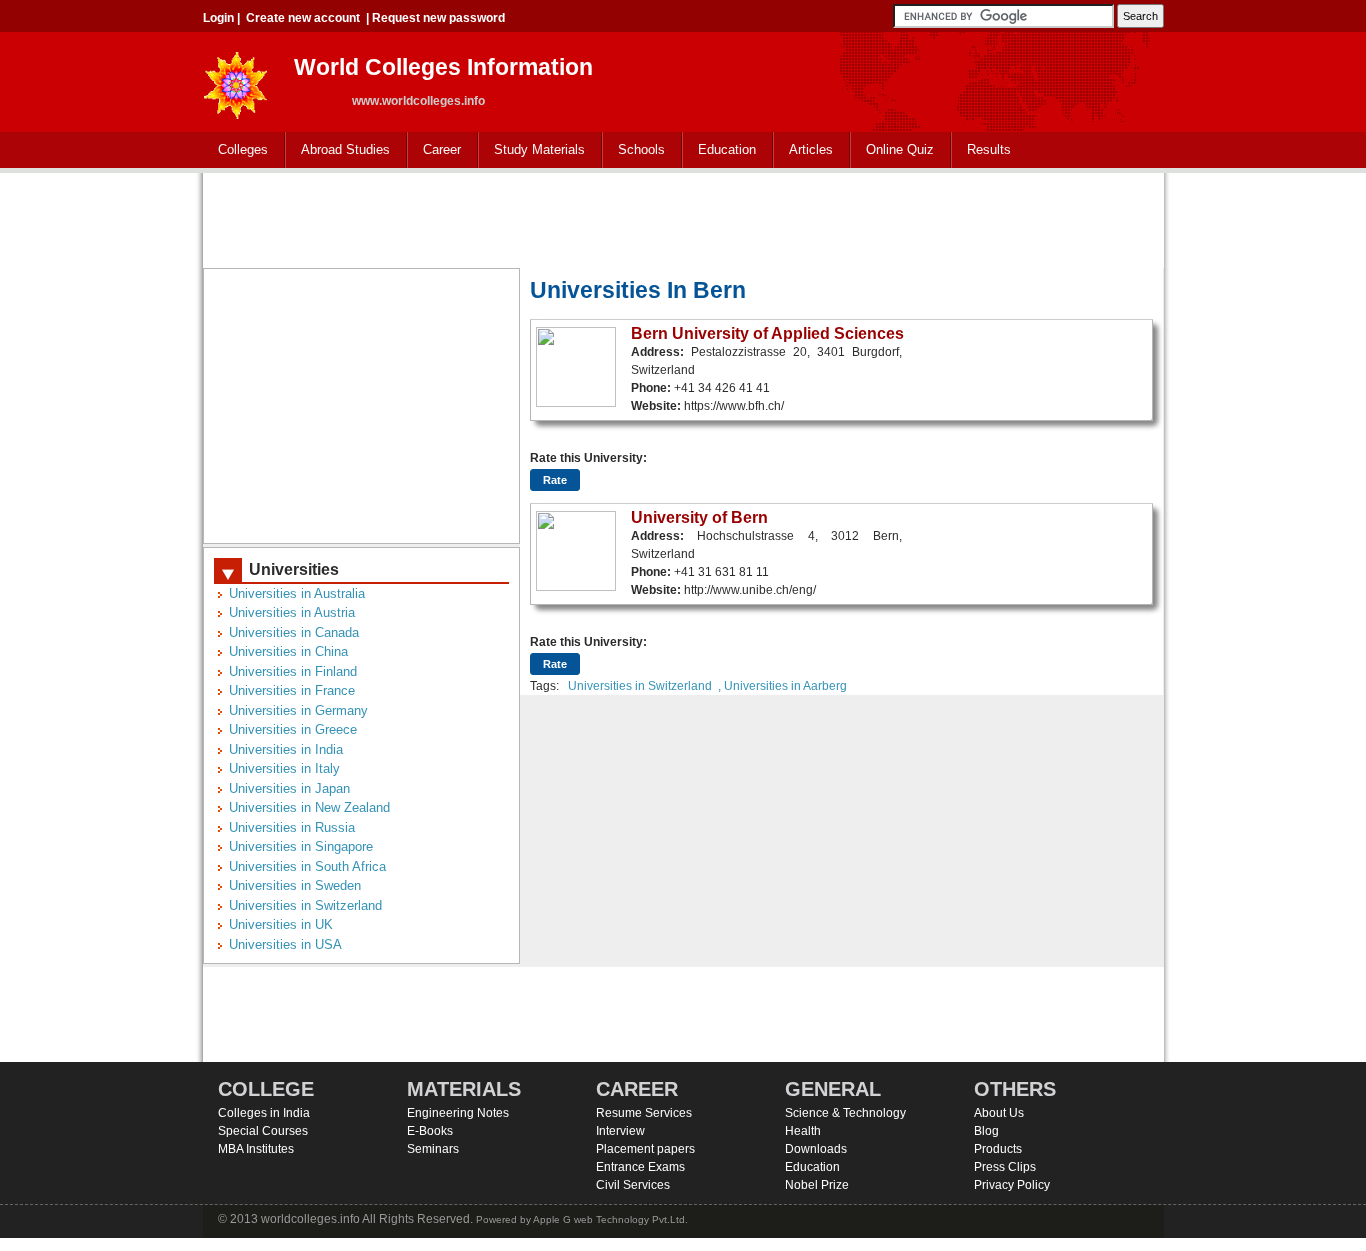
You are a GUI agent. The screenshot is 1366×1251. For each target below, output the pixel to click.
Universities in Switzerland (305, 905)
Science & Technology (845, 1113)
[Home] (236, 79)
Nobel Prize (817, 1185)
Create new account (303, 18)
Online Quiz (900, 149)
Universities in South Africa (307, 866)
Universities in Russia (292, 827)
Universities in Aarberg (785, 686)
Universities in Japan (289, 788)
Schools (634, 150)
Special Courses (263, 1131)
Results (989, 149)
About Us (999, 1113)
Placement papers (645, 1149)
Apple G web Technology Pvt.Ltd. (610, 1219)
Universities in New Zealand (309, 807)
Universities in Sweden (295, 885)
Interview (620, 1131)
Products (998, 1149)
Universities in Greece (293, 729)
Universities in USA (285, 944)
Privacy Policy (1012, 1185)
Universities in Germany (298, 710)
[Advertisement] (683, 218)
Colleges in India (264, 1113)
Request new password (438, 18)
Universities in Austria (292, 612)
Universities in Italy (284, 768)
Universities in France (292, 690)
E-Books (430, 1131)
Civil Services (633, 1185)
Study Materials (532, 150)
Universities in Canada (294, 632)
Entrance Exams (640, 1167)
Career (434, 150)
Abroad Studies (338, 150)
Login (218, 18)
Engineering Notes (458, 1113)
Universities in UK (281, 924)
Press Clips (1005, 1167)
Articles (811, 149)
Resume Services (644, 1113)
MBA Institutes (256, 1149)
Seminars (433, 1149)
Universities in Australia (297, 593)
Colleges (235, 150)
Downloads (816, 1149)
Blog (986, 1131)
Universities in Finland (293, 671)
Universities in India (286, 749)
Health (803, 1131)
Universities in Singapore (301, 846)
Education (719, 150)
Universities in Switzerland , (644, 686)
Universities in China (288, 651)
